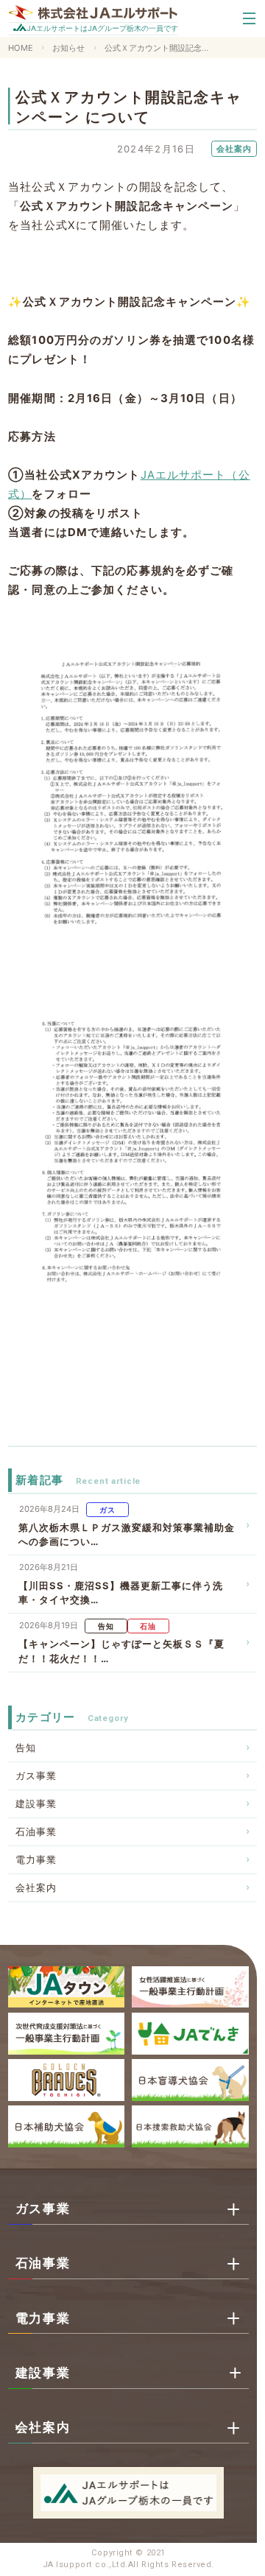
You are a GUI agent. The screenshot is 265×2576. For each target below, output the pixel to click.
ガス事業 (36, 1776)
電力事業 (36, 1859)
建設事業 (36, 1803)
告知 (26, 1748)
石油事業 (36, 1831)
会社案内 (36, 1887)
